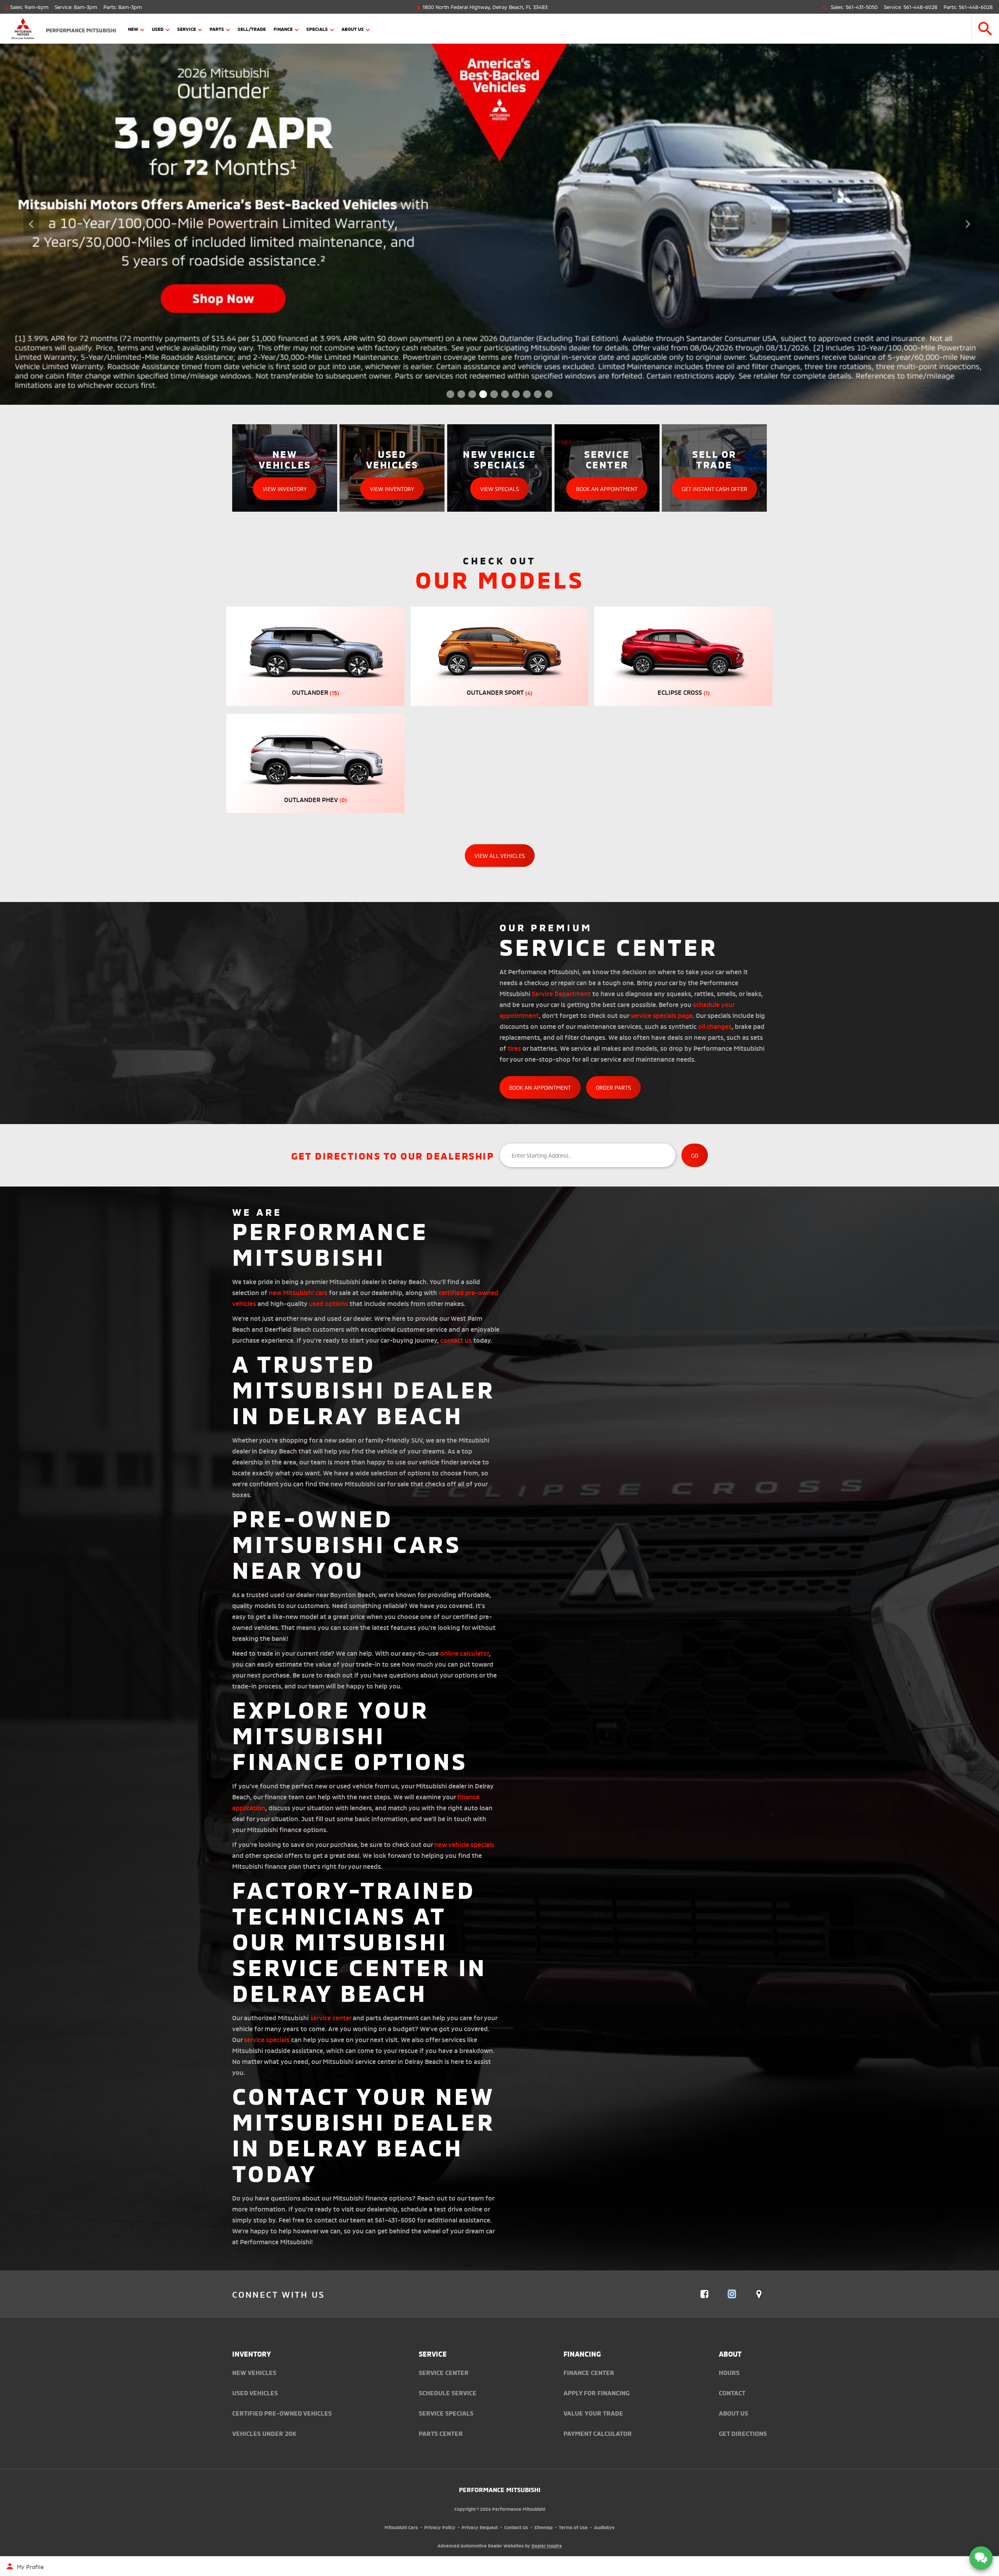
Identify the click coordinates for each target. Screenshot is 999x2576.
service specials (267, 2039)
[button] (985, 29)
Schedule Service (448, 2393)
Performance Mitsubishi (500, 2489)
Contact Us (516, 2527)
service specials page (662, 1015)
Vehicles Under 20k (264, 2433)
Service (187, 29)
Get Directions (743, 2433)
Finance (283, 29)
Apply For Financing (596, 2393)
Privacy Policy (440, 2527)
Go (695, 1155)
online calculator (465, 1653)
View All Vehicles (500, 855)
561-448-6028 (920, 7)
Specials (317, 29)
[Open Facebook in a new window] (704, 2294)
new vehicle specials (464, 1844)
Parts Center (441, 2433)
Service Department (561, 993)
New (133, 29)
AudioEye (604, 2527)
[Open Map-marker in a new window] (759, 2294)
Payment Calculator (598, 2433)
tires (514, 1048)
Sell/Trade (252, 29)
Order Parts (613, 1087)
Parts (217, 29)
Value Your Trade (593, 2413)
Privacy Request (480, 2527)
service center (331, 2017)
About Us (353, 29)
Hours (729, 2372)
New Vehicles (254, 2372)
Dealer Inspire (547, 2545)
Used (158, 29)
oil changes (715, 1026)
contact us (456, 1340)
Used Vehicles (255, 2393)
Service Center (444, 2372)
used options (329, 1303)
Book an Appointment (540, 1087)
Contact (732, 2393)
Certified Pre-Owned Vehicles (282, 2413)
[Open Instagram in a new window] (732, 2294)
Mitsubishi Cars (401, 2527)
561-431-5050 (862, 7)
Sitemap (543, 2527)
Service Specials (446, 2413)
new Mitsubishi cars (298, 1292)
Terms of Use (573, 2527)
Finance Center (589, 2372)
